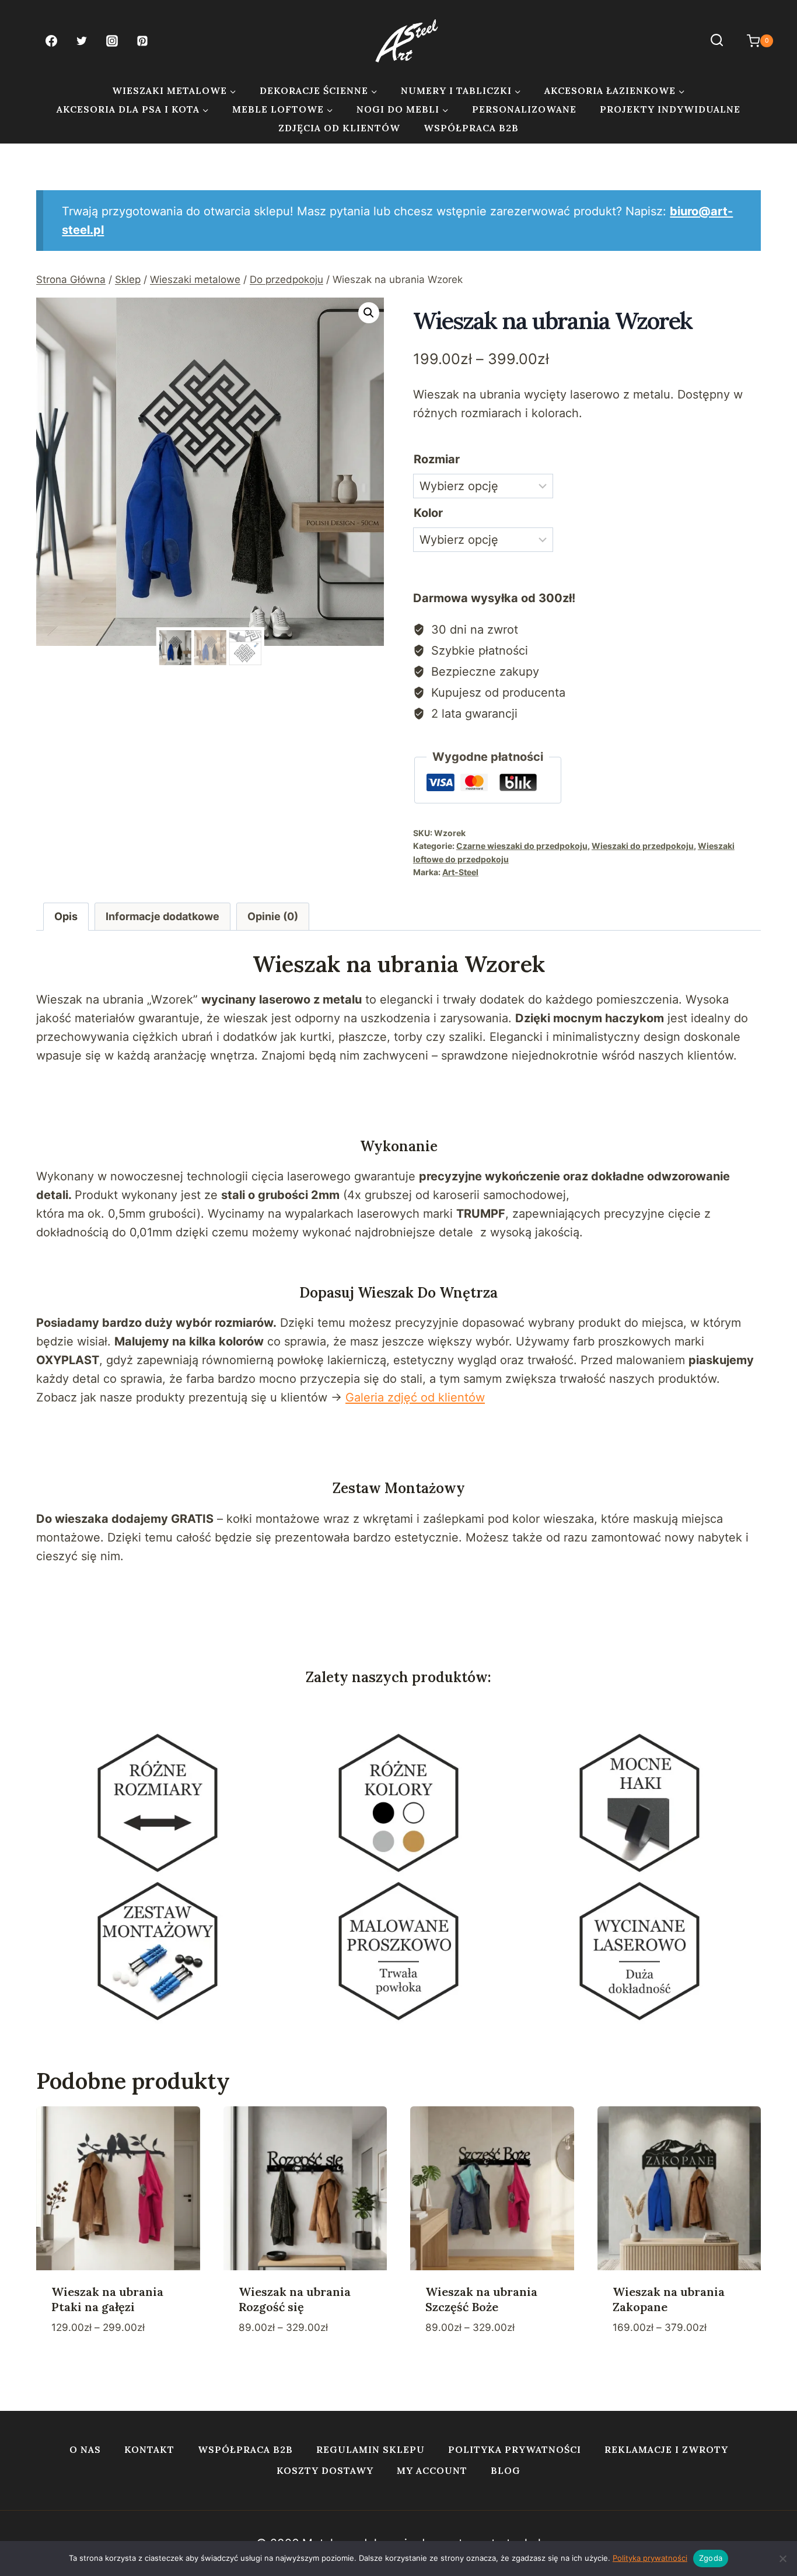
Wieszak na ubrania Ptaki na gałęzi (107, 2299)
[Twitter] (82, 41)
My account (432, 2470)
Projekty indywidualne (670, 109)
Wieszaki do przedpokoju (643, 846)
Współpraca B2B (471, 128)
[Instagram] (112, 41)
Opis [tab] (66, 916)
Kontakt (149, 2449)
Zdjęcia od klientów (339, 128)
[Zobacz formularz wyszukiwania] (717, 41)
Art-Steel (460, 872)
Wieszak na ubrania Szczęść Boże (481, 2299)
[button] (369, 313)
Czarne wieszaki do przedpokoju (522, 846)
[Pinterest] (142, 41)
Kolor (428, 513)
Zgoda (711, 2558)
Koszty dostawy (325, 2470)
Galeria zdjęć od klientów (415, 1397)
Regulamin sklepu (370, 2449)
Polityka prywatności (515, 2449)
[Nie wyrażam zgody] (782, 2558)
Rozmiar (437, 459)
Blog (506, 2470)
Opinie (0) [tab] (273, 916)
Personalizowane (524, 109)
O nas (85, 2449)
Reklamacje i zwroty (666, 2449)
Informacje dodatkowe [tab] (162, 916)
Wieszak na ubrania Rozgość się (295, 2299)
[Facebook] (51, 41)
